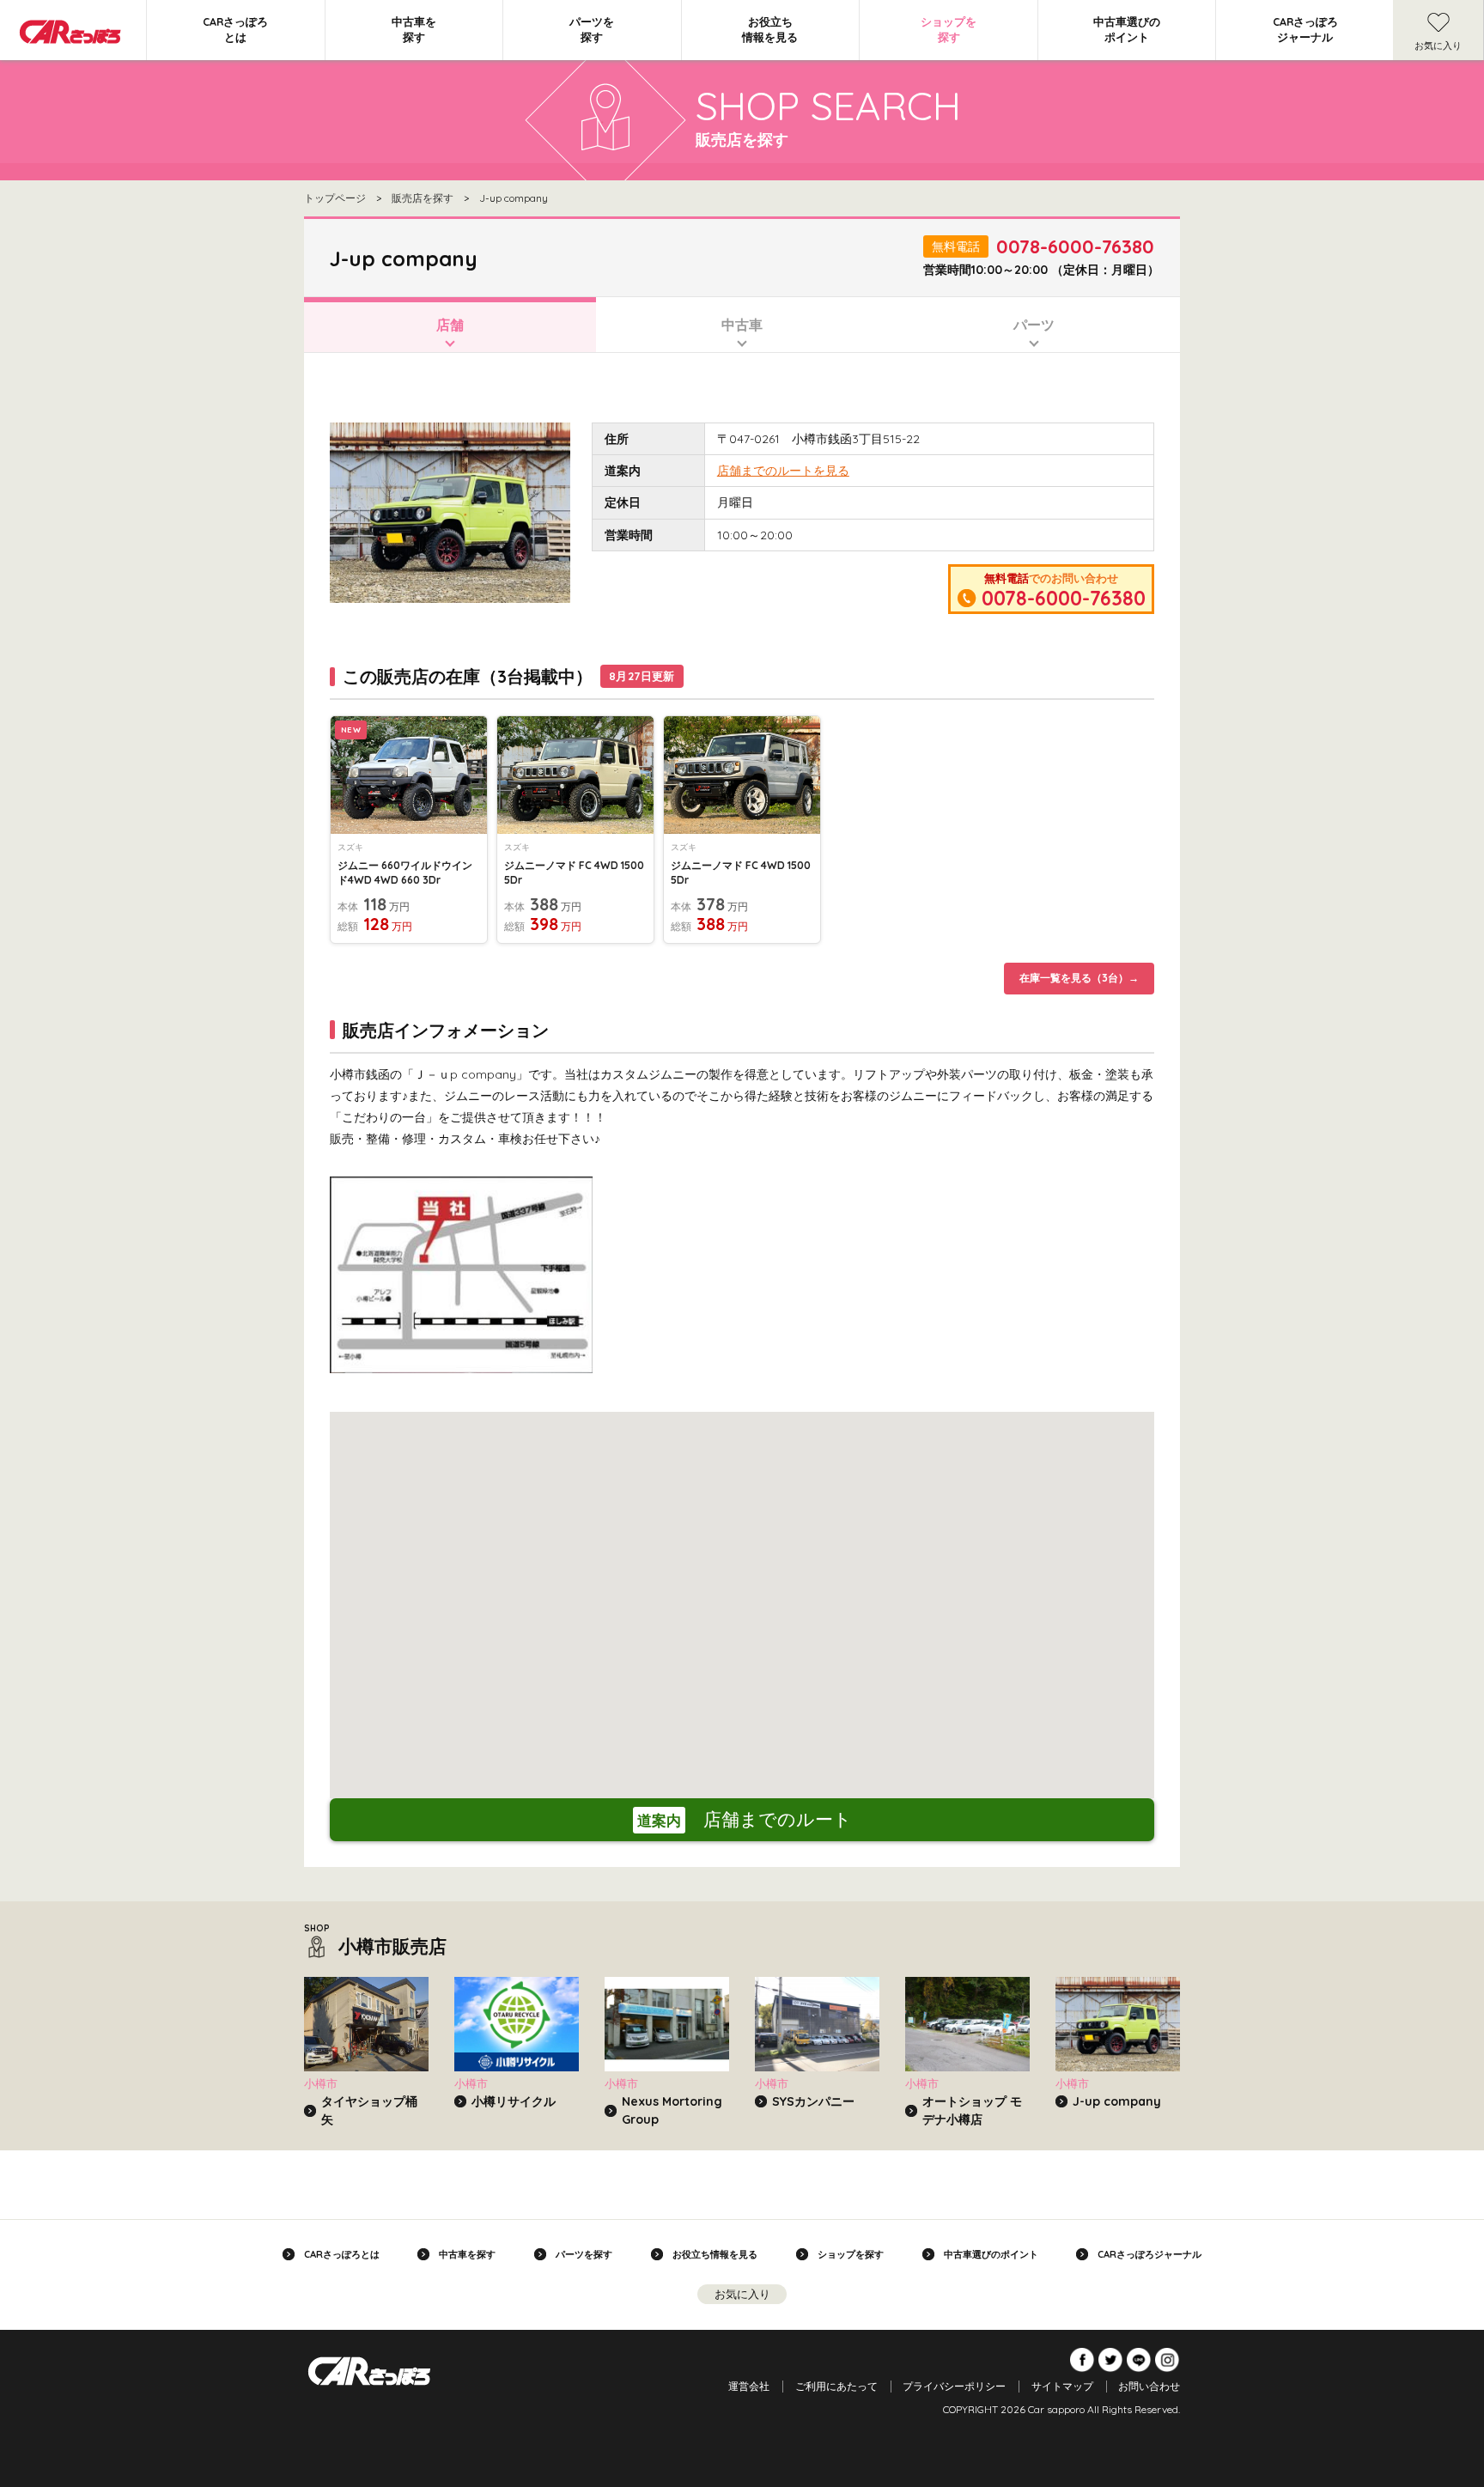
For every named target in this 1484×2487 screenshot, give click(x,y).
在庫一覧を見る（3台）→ (1079, 978)
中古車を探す (414, 29)
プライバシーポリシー (954, 2386)
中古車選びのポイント (1127, 29)
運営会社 (749, 2386)
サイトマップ (1062, 2386)
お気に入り (1438, 46)
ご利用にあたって (836, 2386)
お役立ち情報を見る (770, 29)
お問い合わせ (1149, 2386)
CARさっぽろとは (235, 29)
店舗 (450, 325)
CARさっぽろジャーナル (1305, 29)
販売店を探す (423, 198)
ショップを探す (949, 29)
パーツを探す (592, 29)
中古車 (742, 325)
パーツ (1034, 325)
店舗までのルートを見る (783, 471)
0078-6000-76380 (1075, 246)
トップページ (335, 198)
